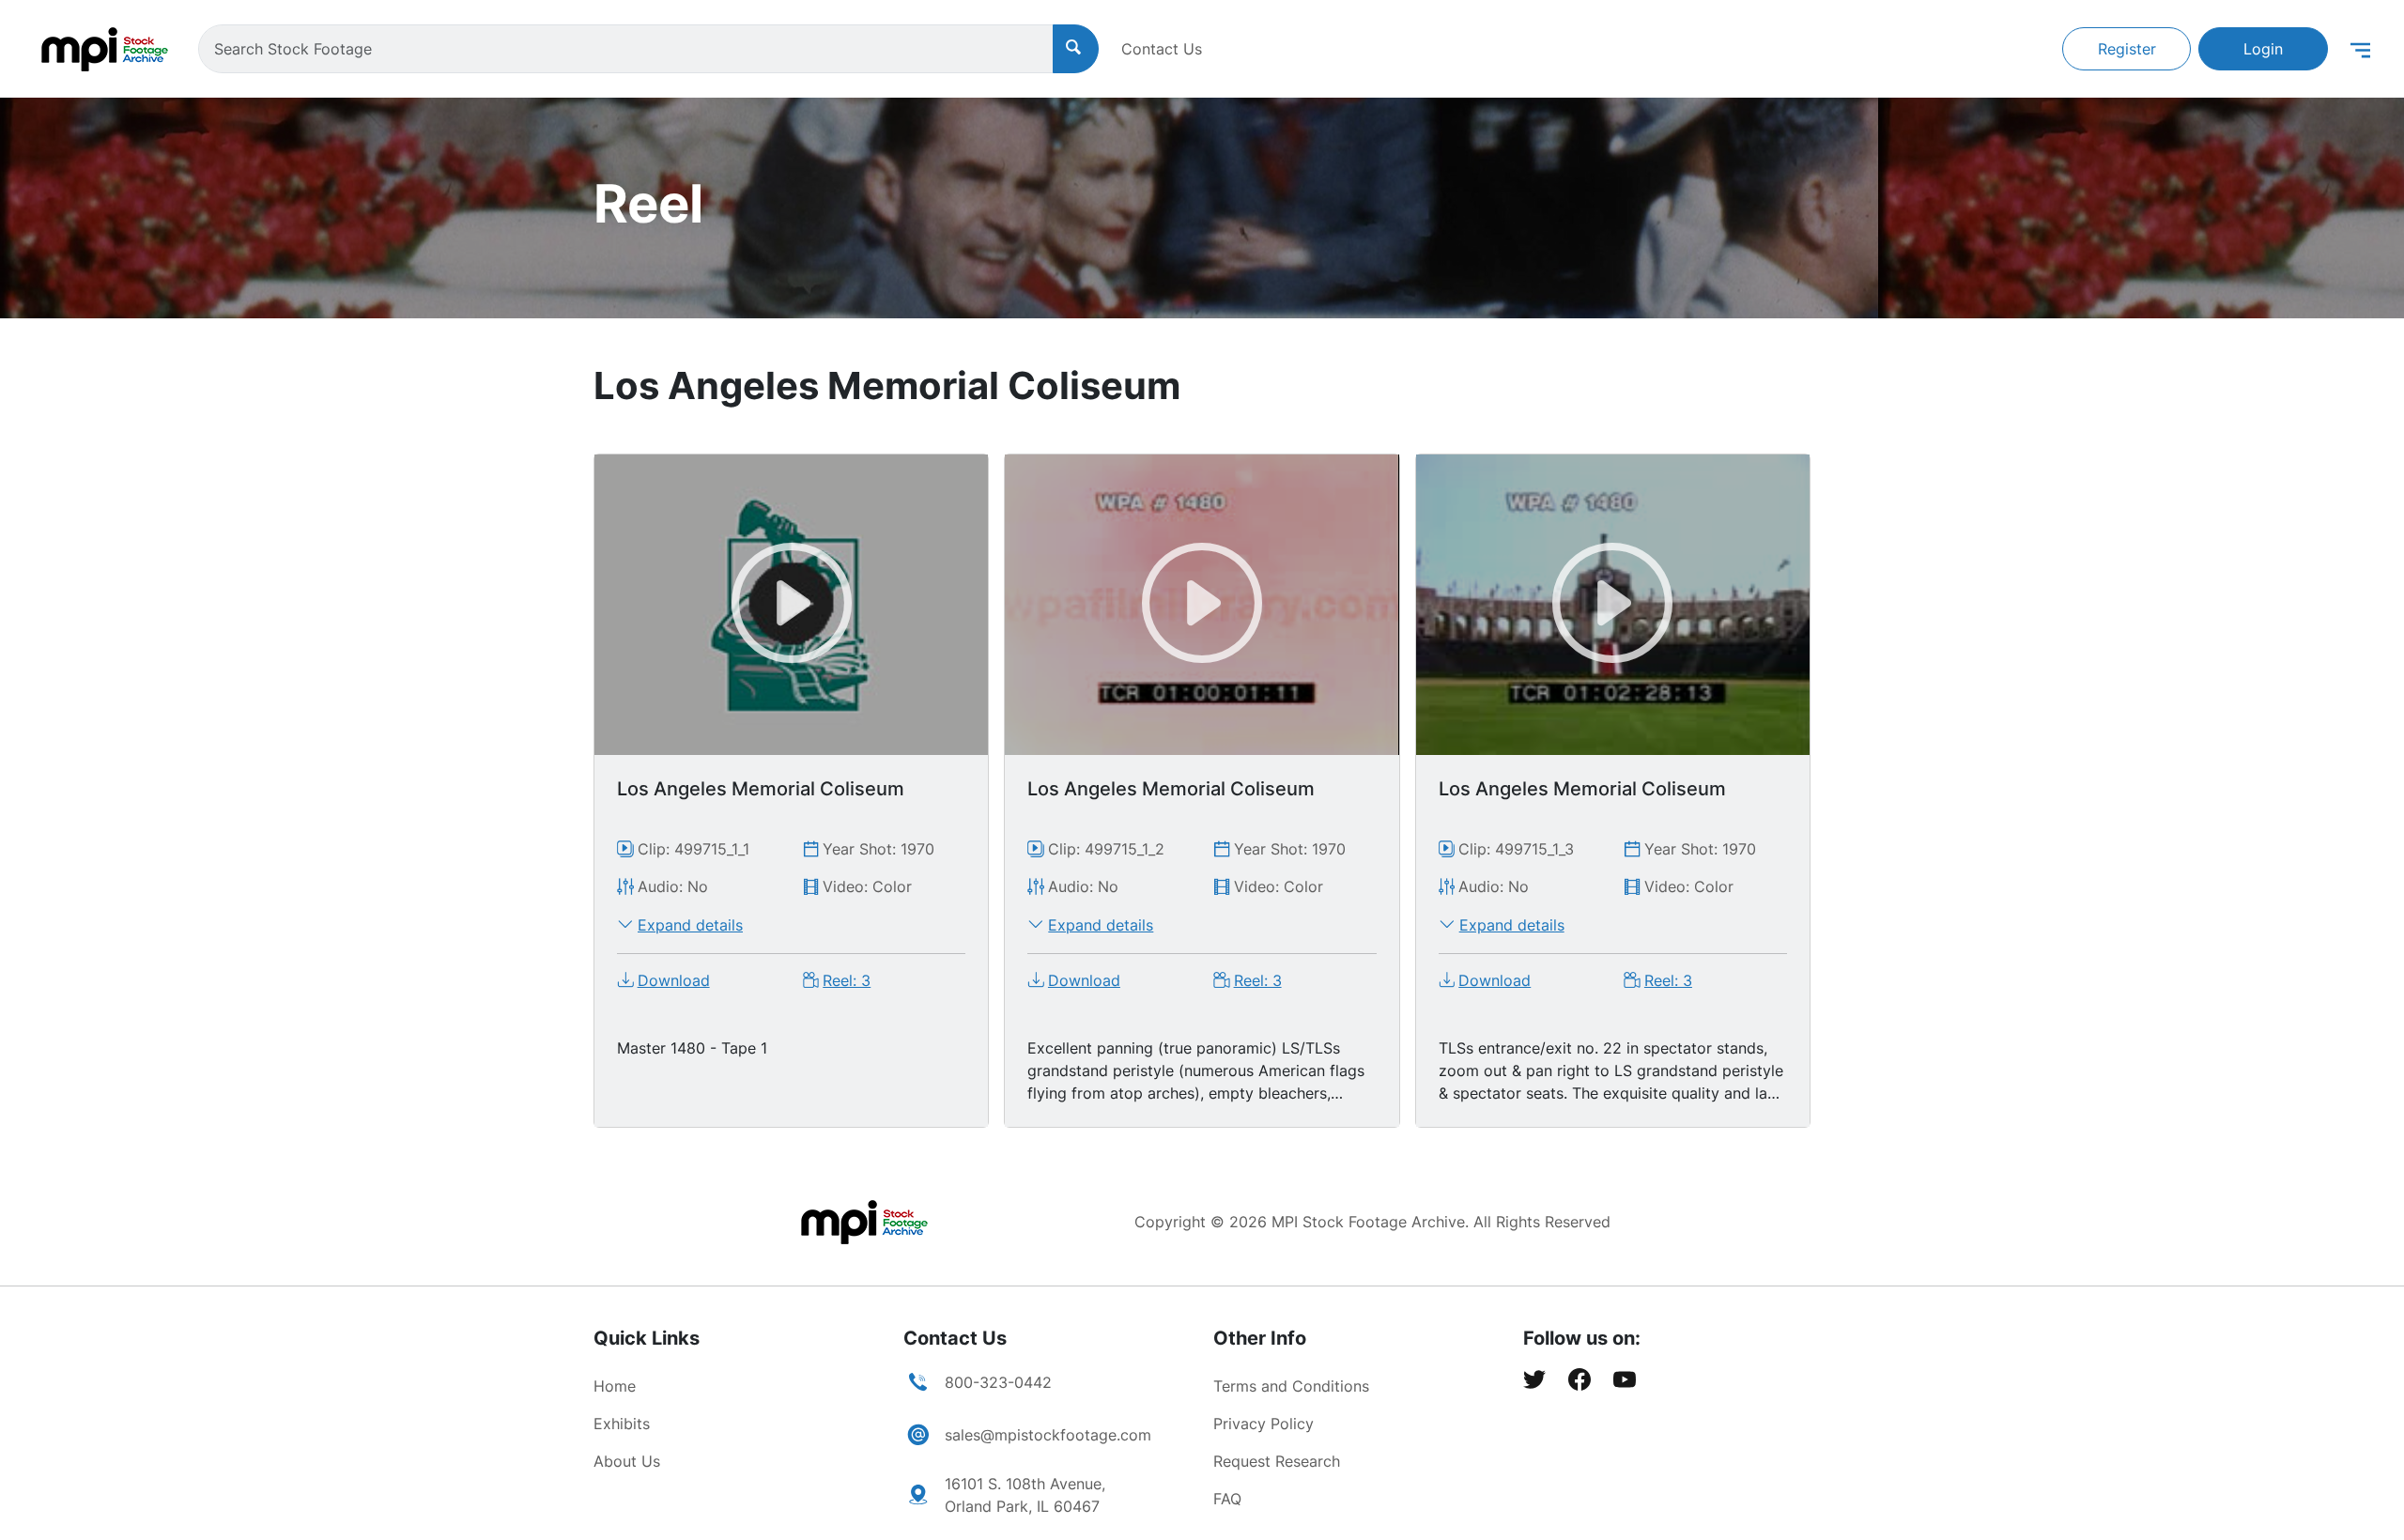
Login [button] (2263, 49)
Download (674, 980)
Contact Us (1162, 49)
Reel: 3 (847, 980)
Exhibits (622, 1424)
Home (615, 1386)
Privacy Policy (1264, 1424)
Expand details (690, 925)
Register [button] (2127, 49)
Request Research (1277, 1461)
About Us (627, 1461)
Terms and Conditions (1291, 1386)
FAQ (1227, 1499)
